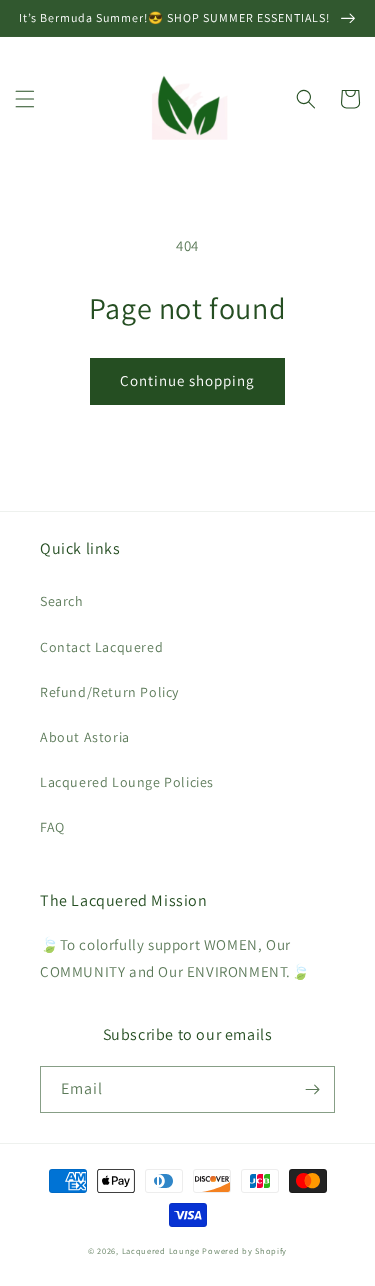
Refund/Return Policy (109, 692)
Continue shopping (187, 380)
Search (62, 601)
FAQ (52, 827)
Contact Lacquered (101, 647)
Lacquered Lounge (162, 1250)
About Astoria (85, 737)
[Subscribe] (312, 1089)
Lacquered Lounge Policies (127, 782)
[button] (25, 99)
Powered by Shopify (244, 1250)
